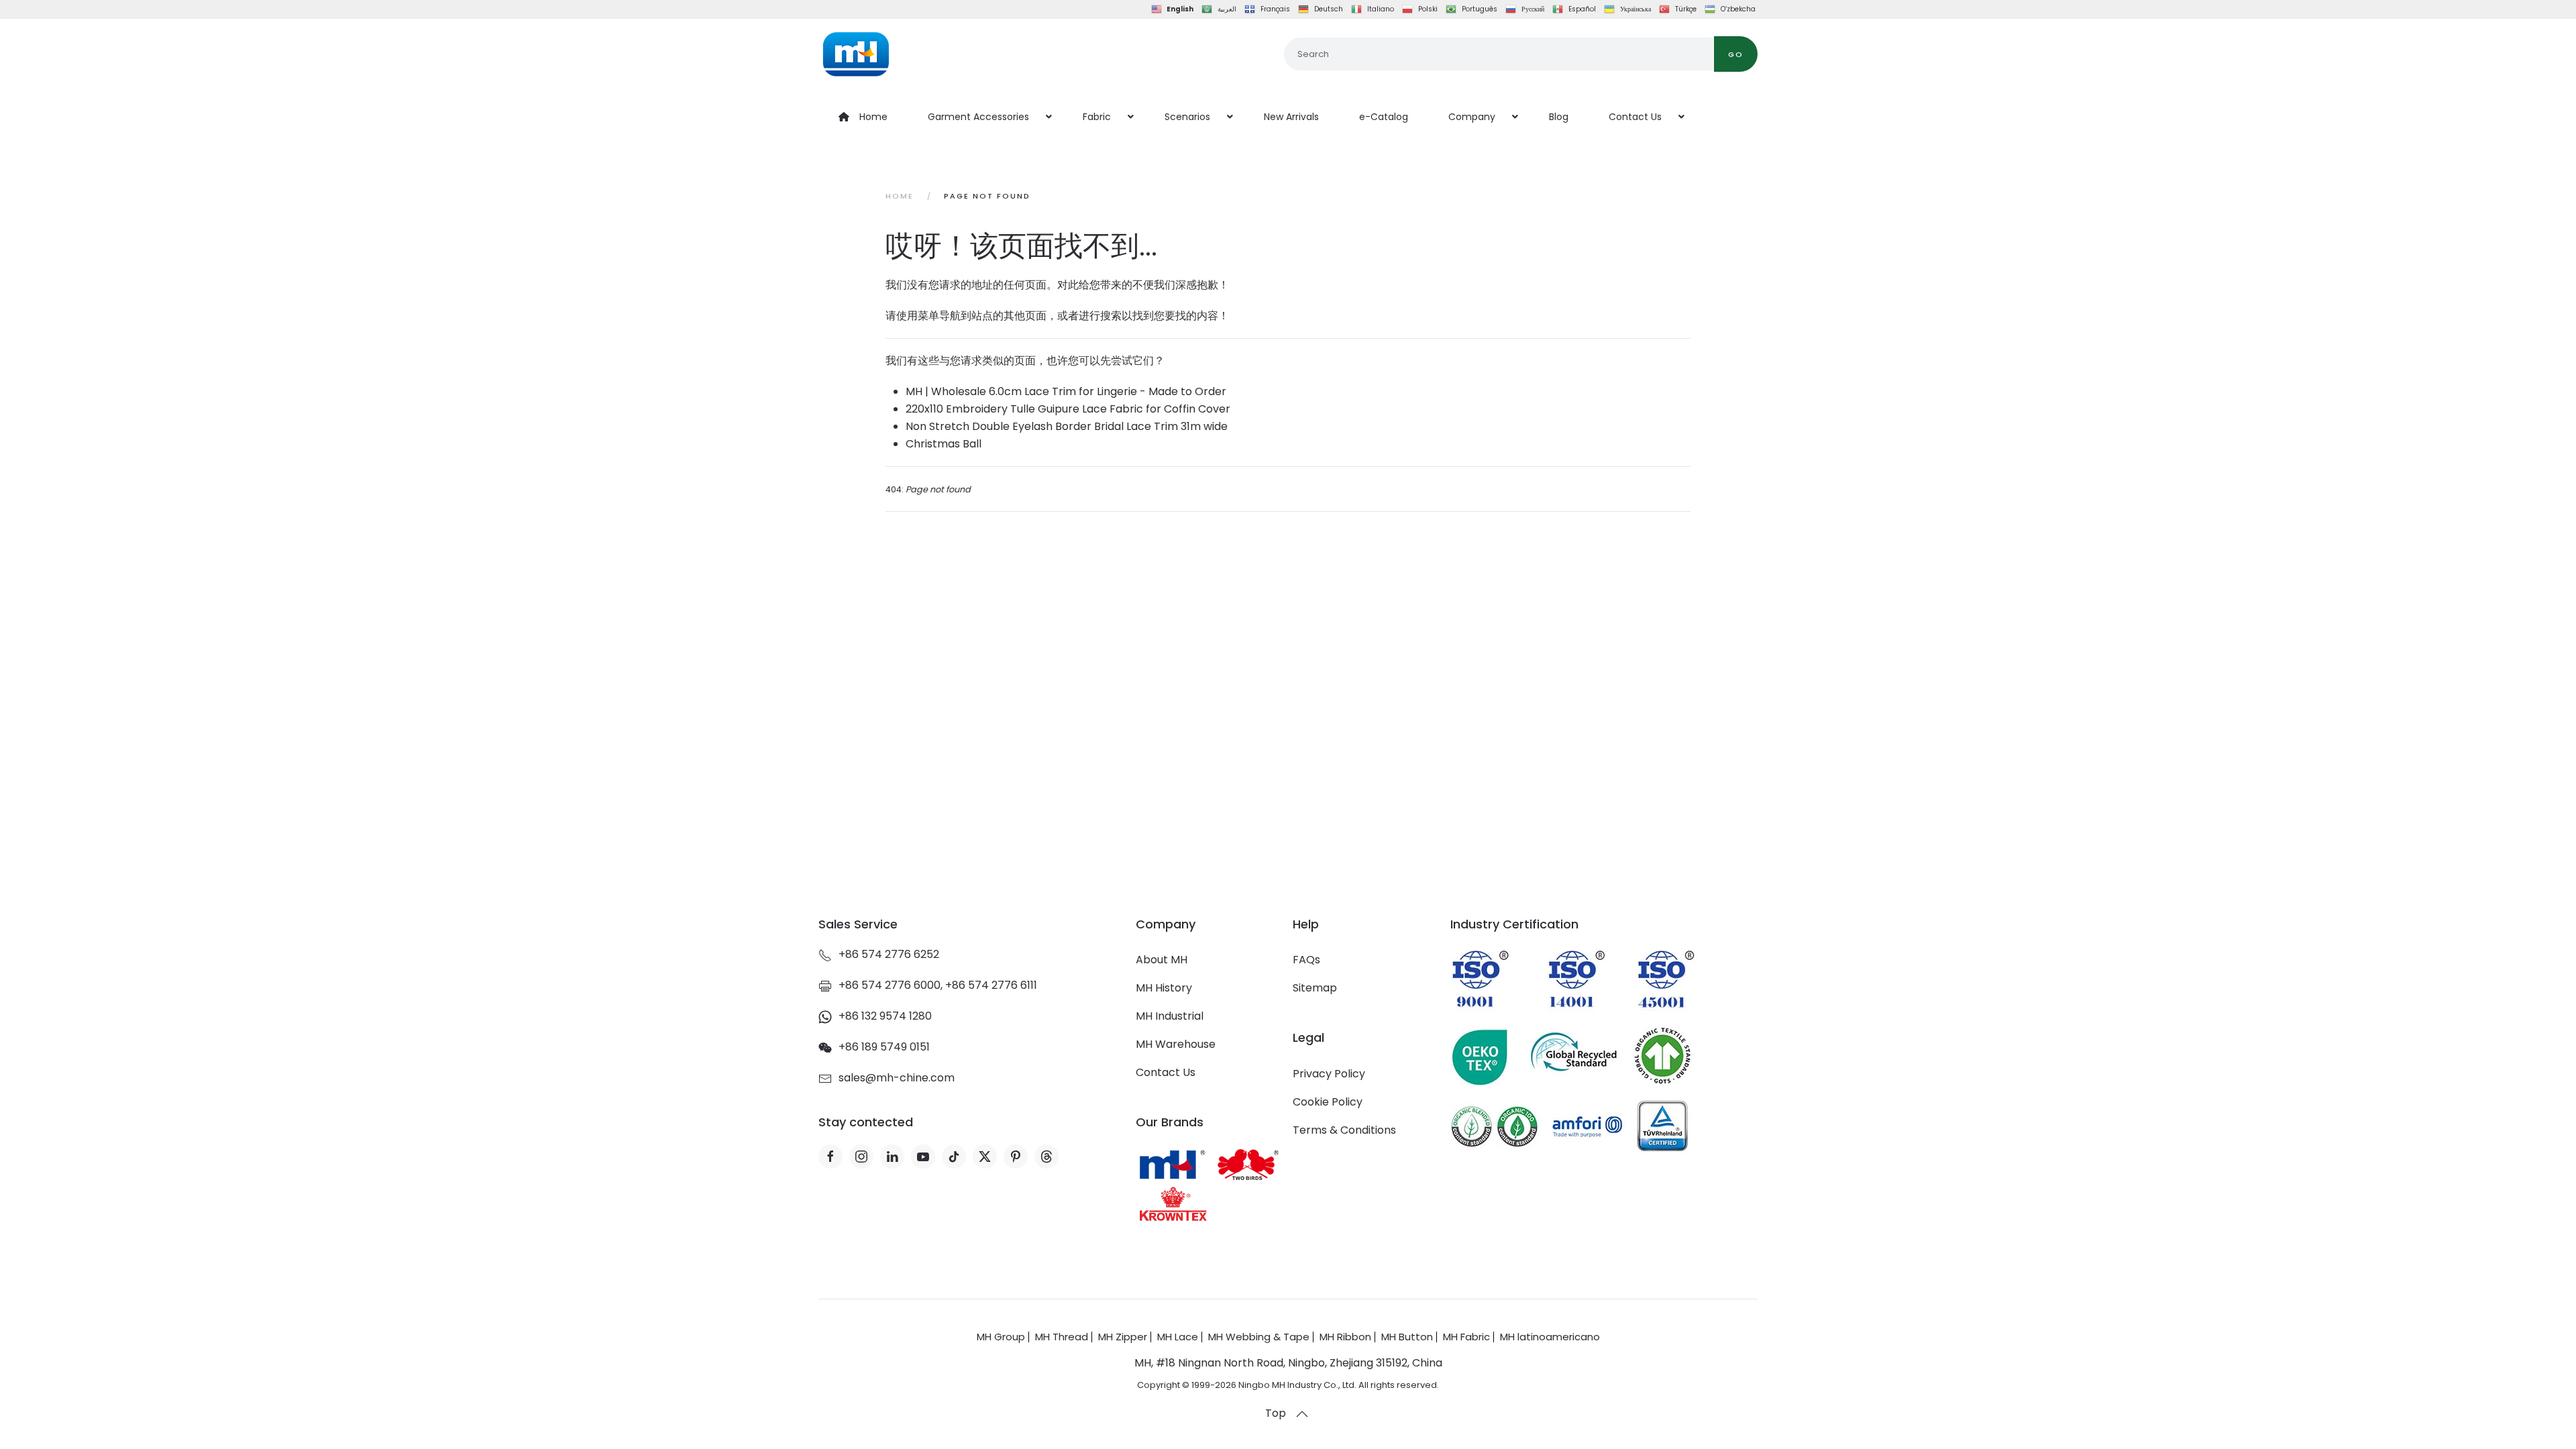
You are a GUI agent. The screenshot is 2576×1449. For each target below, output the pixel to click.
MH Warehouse (1176, 1044)
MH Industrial (1170, 1016)
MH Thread (1062, 1337)
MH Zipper (1123, 1337)
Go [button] (1736, 54)
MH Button (1407, 1337)
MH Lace (1178, 1337)
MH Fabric (1466, 1337)
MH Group (1001, 1337)
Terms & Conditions (1344, 1130)
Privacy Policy (1329, 1074)
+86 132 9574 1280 (885, 1016)
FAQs (1306, 960)
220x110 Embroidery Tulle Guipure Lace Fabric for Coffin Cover (1068, 409)
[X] (985, 1157)
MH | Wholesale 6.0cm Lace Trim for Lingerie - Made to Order (1066, 391)
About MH (1162, 960)
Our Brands (1170, 1122)
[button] (1302, 1414)
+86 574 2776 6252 (889, 954)
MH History (1164, 988)
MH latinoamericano (1550, 1337)
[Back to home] (856, 54)
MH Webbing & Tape (1259, 1337)
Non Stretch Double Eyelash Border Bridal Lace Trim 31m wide (1067, 426)
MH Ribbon (1345, 1337)
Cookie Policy (1328, 1102)
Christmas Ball (944, 444)
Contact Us (1166, 1072)
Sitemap (1315, 988)
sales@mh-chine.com (897, 1078)
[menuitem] (863, 117)
